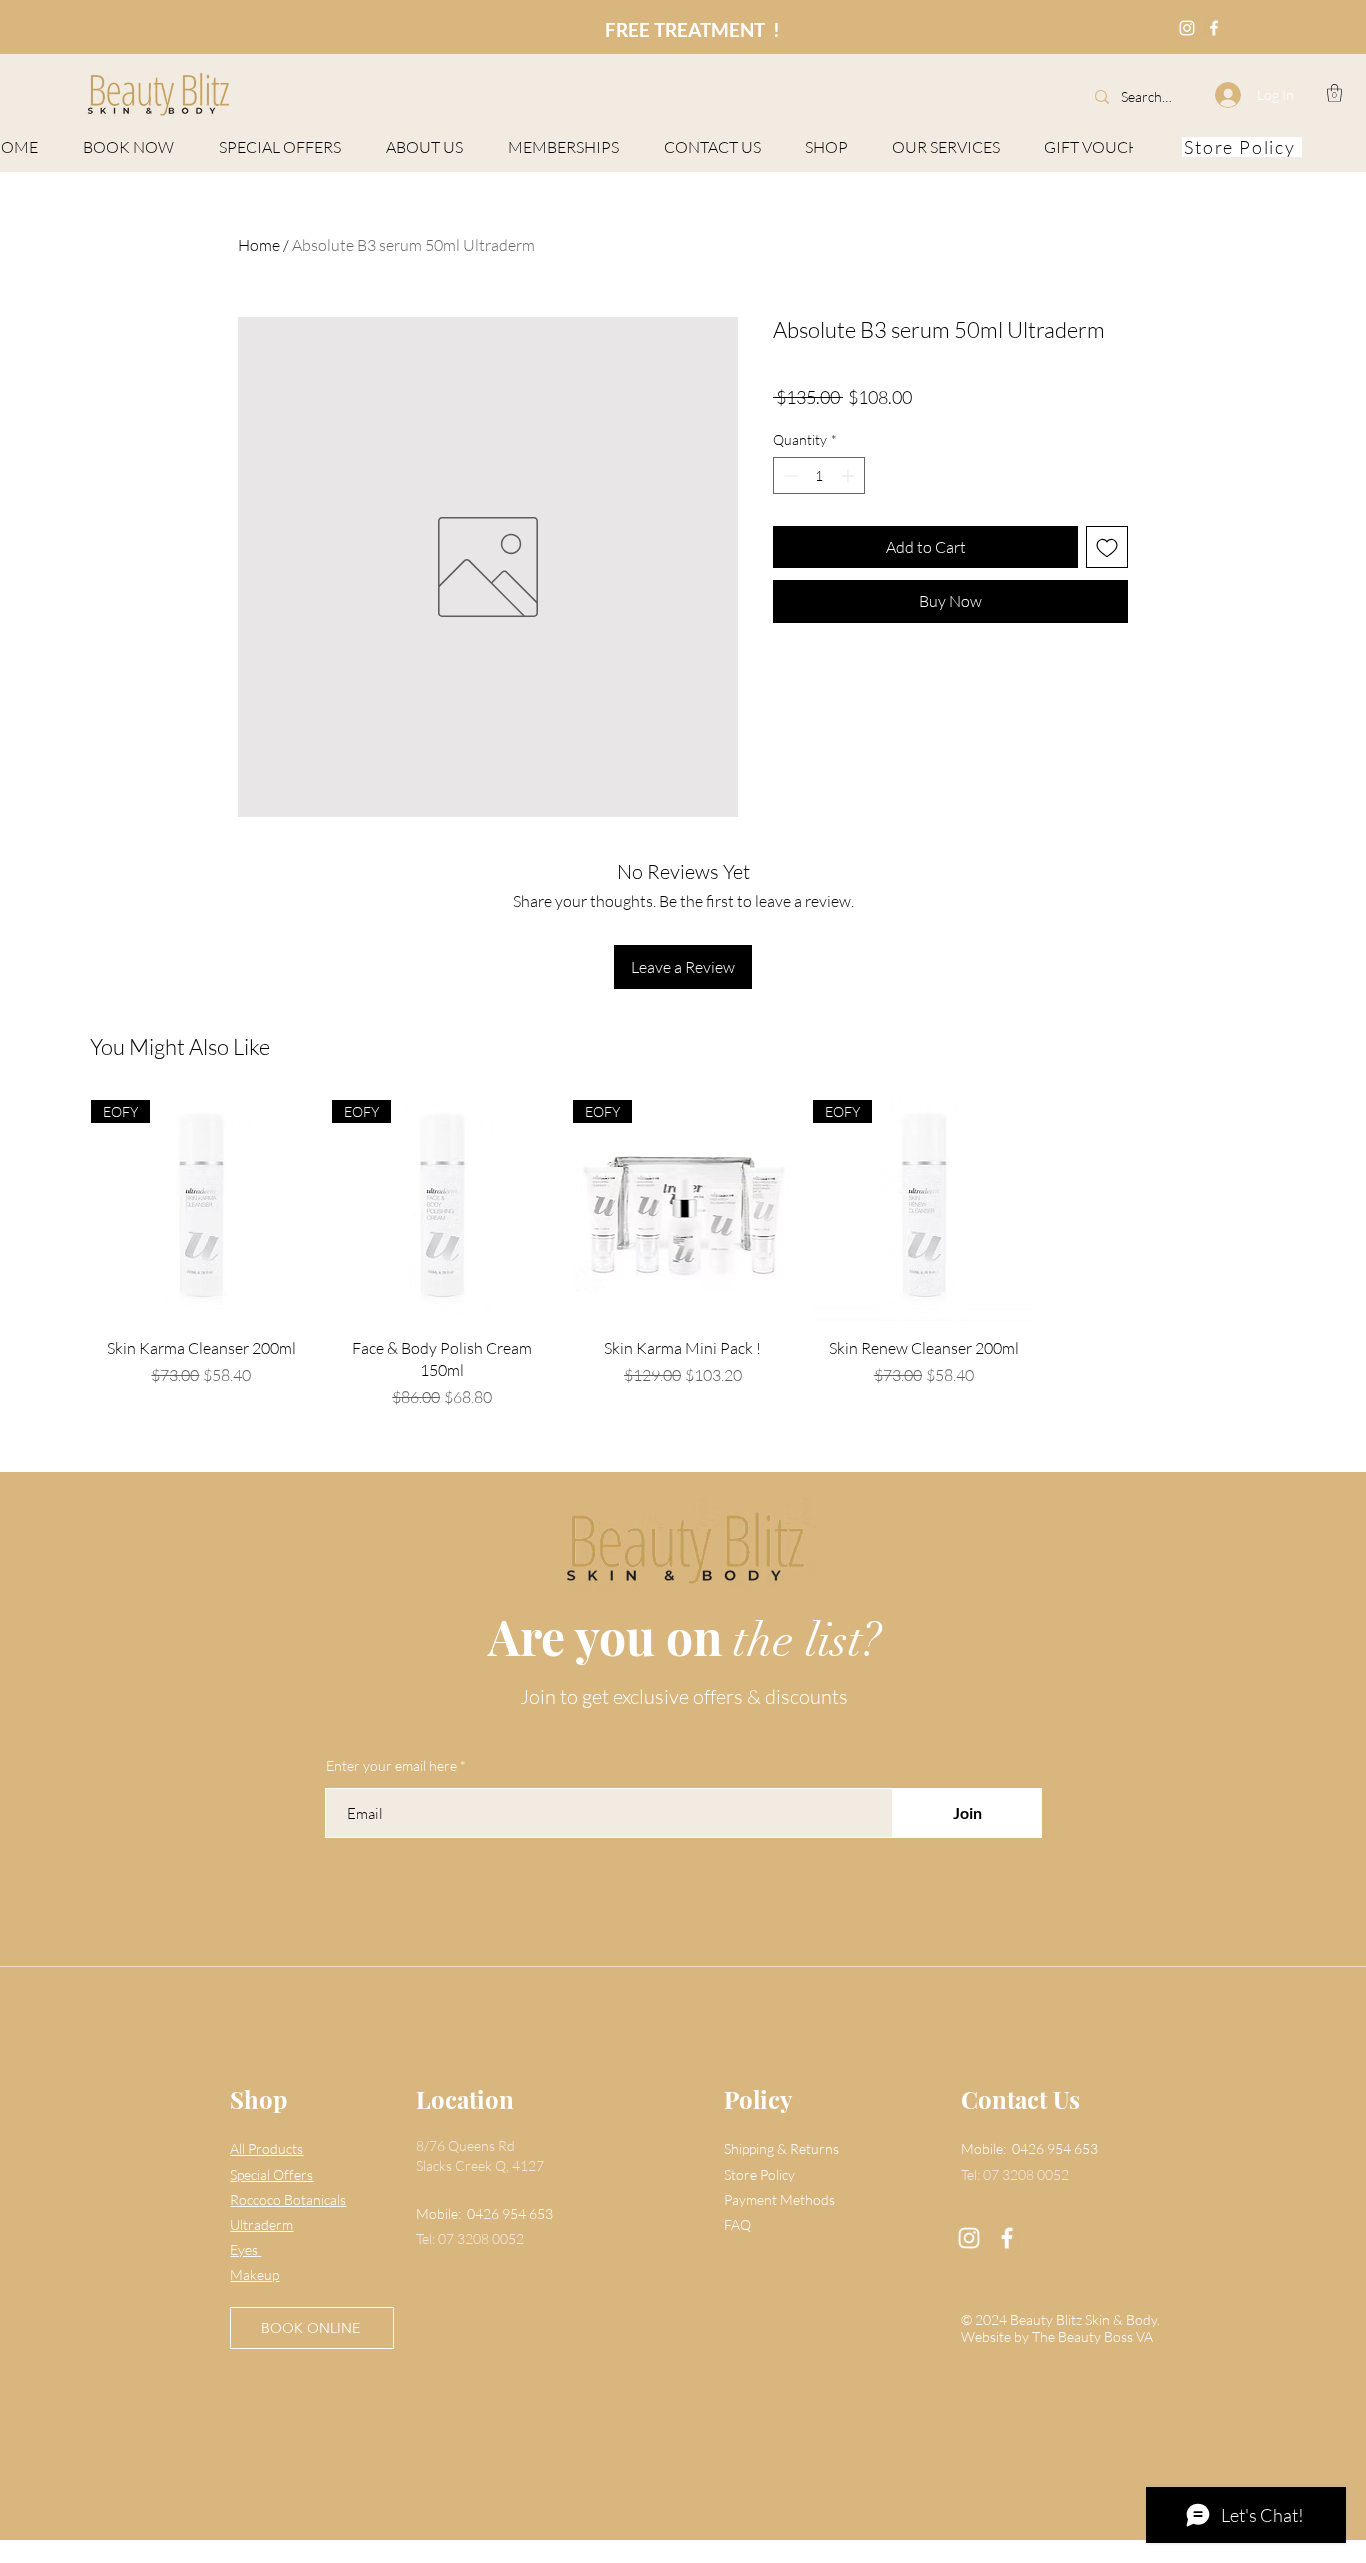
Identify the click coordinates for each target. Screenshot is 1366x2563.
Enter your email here (391, 1766)
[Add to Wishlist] (1107, 547)
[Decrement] (788, 475)
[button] (1334, 93)
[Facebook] (1007, 2238)
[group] (683, 1255)
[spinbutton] (819, 475)
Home (259, 245)
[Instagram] (969, 2238)
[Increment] (849, 475)
